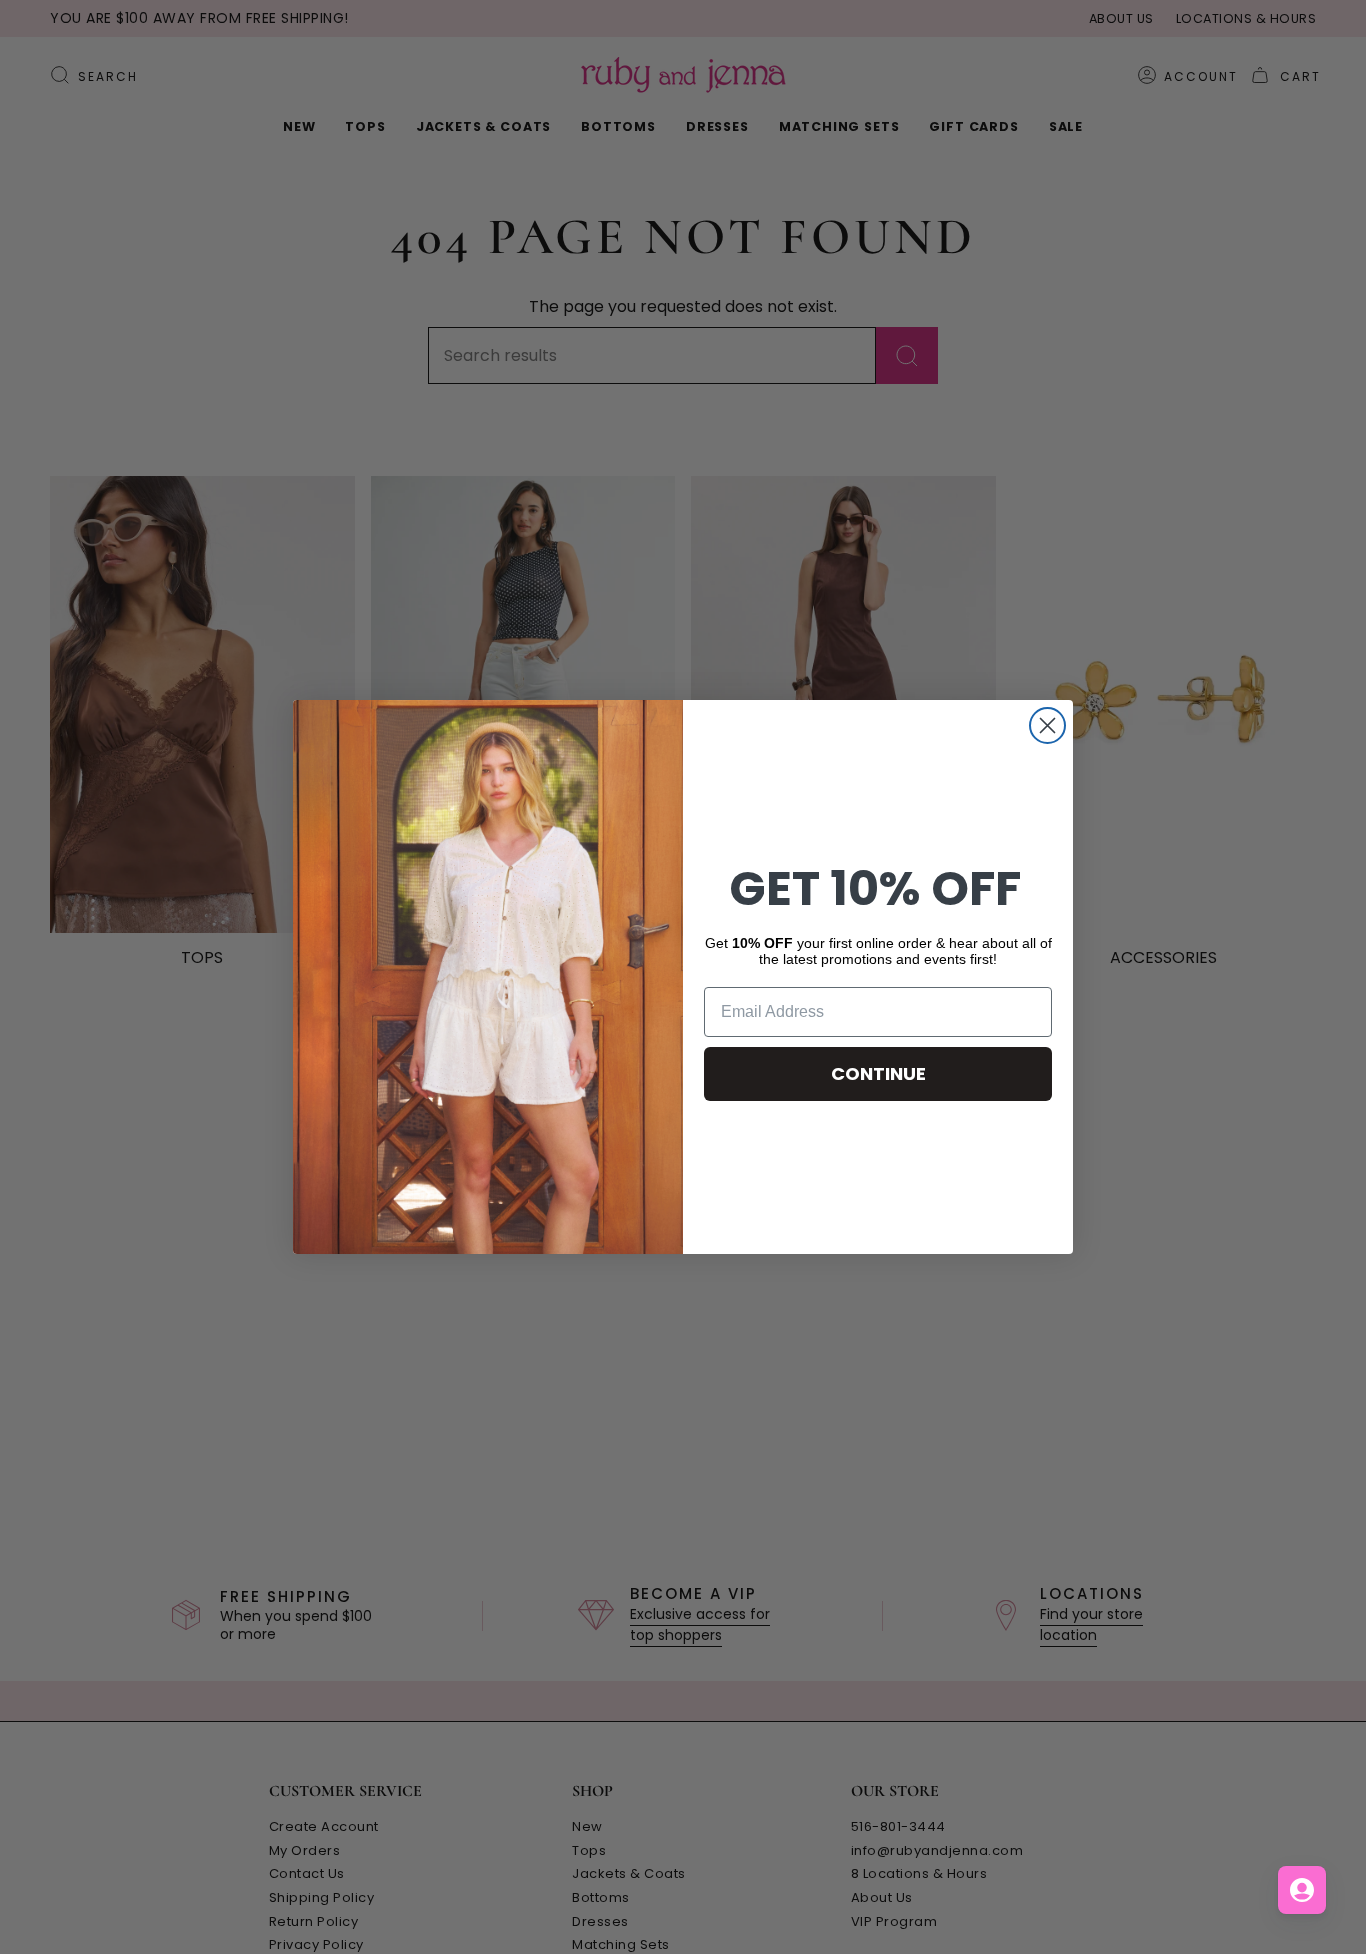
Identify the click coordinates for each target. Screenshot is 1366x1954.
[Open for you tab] (1302, 1890)
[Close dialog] (1047, 725)
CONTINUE (878, 1073)
